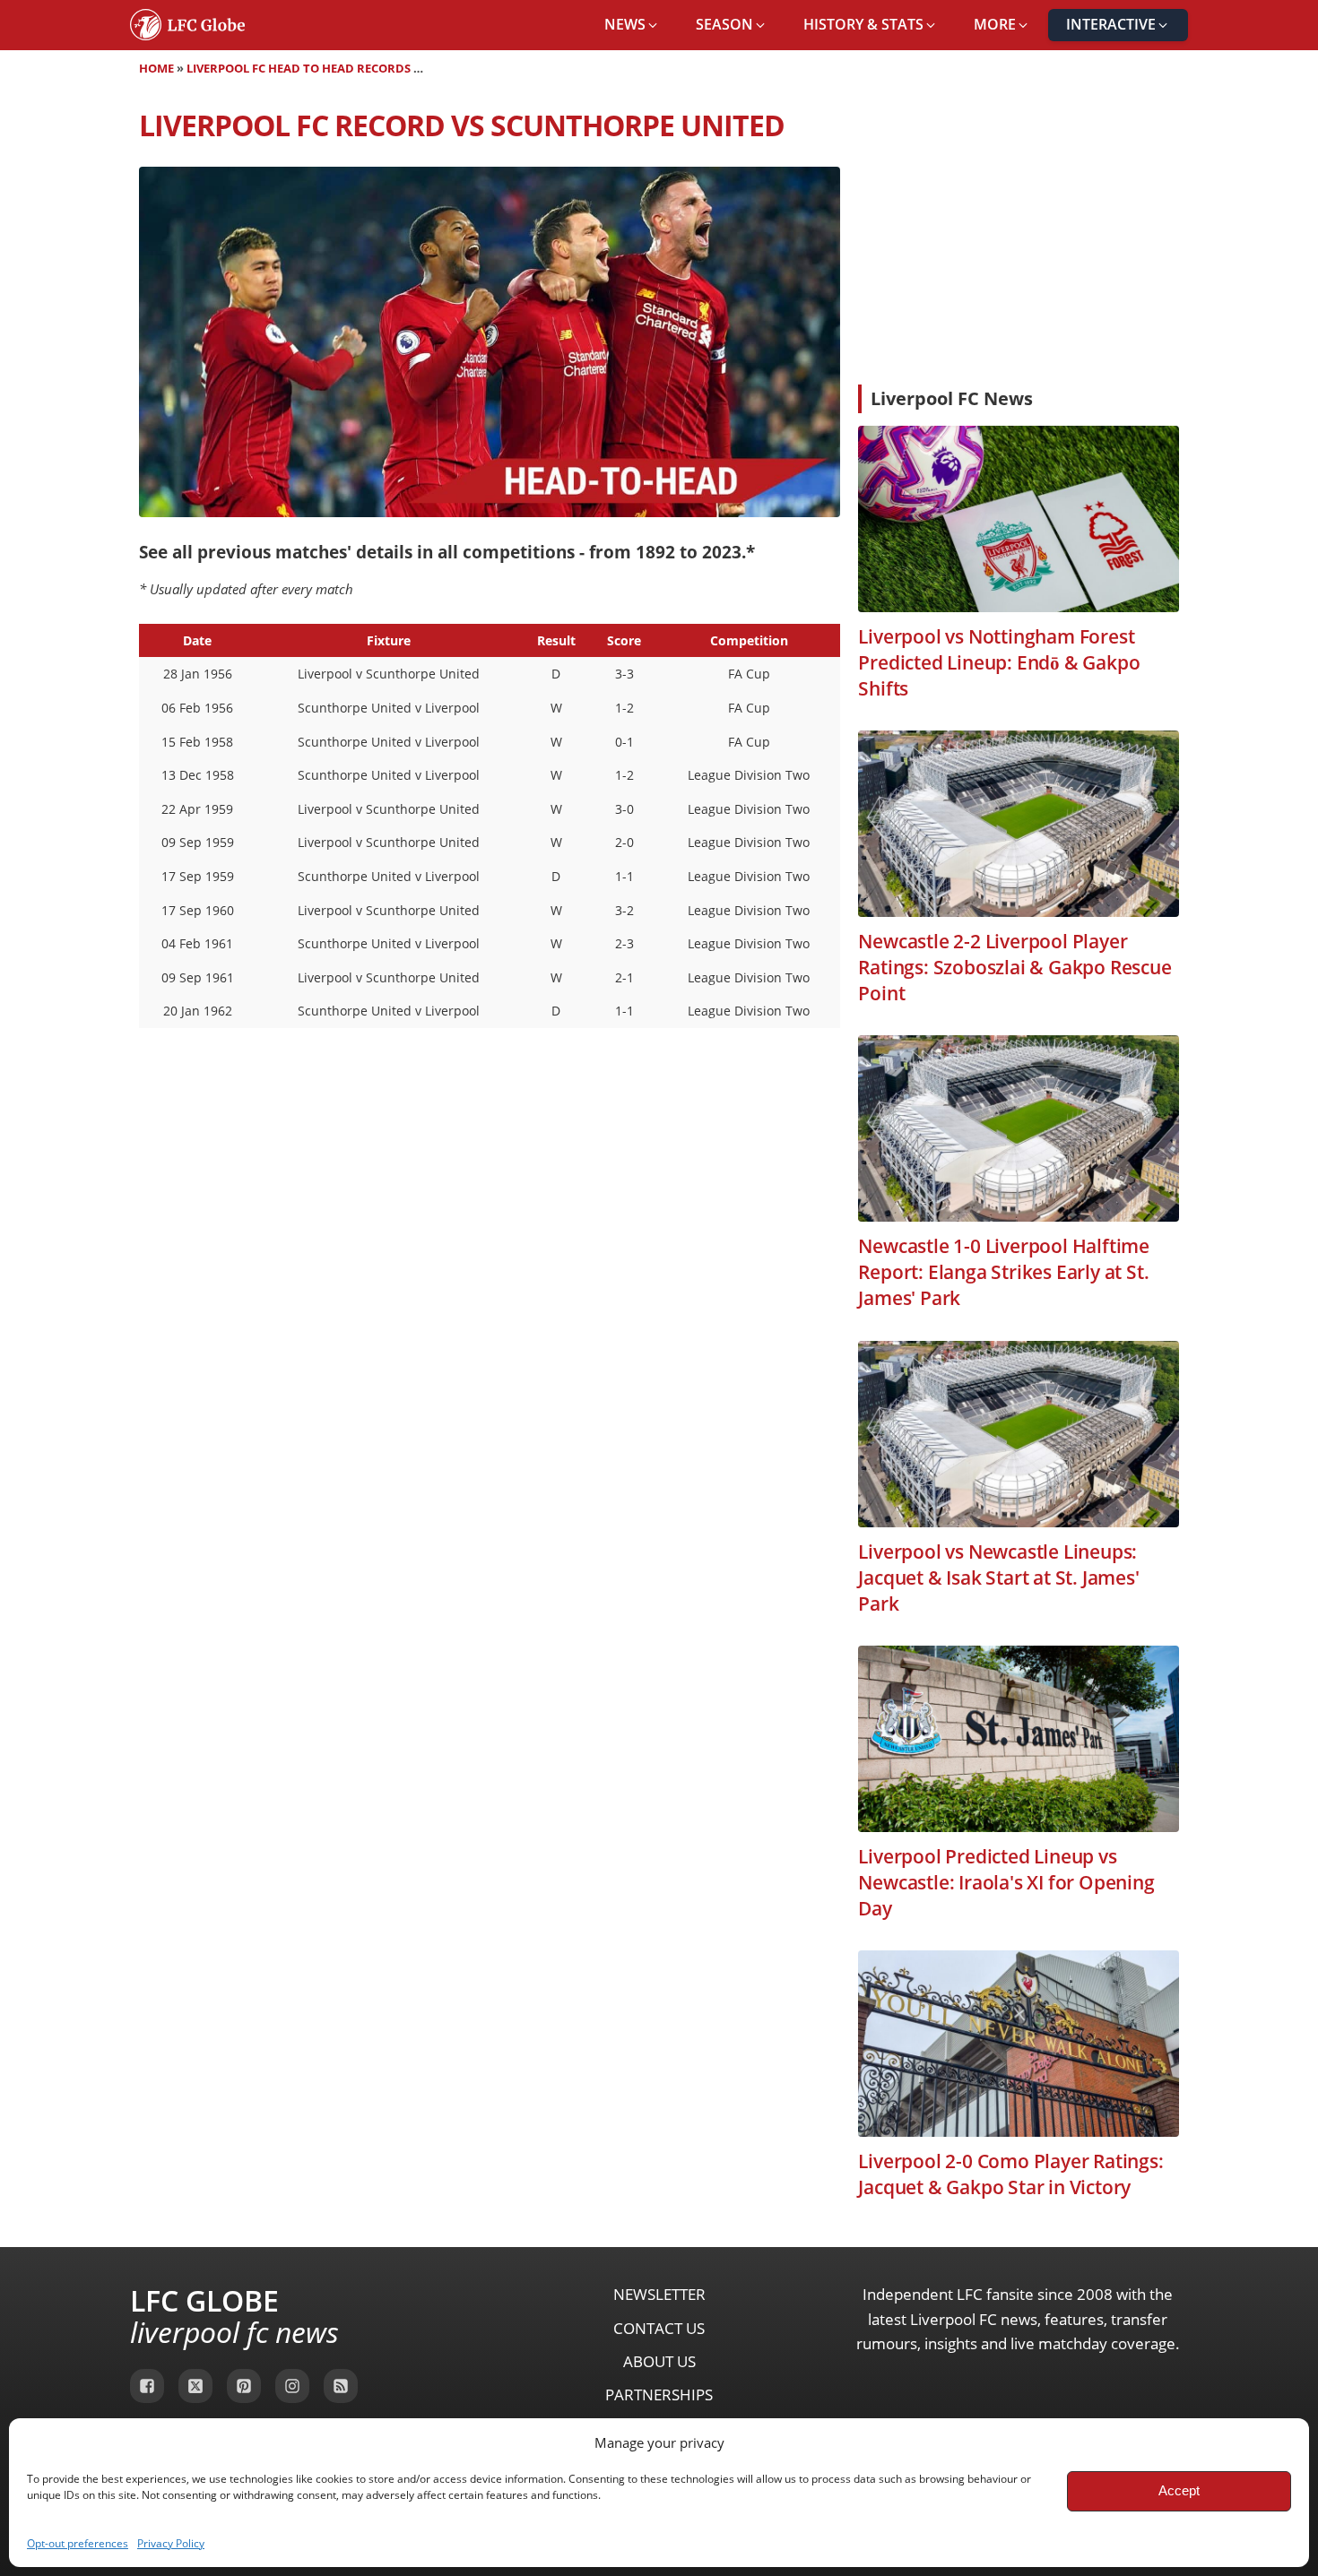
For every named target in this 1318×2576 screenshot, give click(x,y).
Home (156, 68)
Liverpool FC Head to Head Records (299, 68)
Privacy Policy (171, 2543)
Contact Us (659, 2328)
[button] (632, 25)
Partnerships (659, 2394)
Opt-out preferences (78, 2543)
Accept (1179, 2490)
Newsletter (659, 2294)
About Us (659, 2361)
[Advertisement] (1019, 237)
